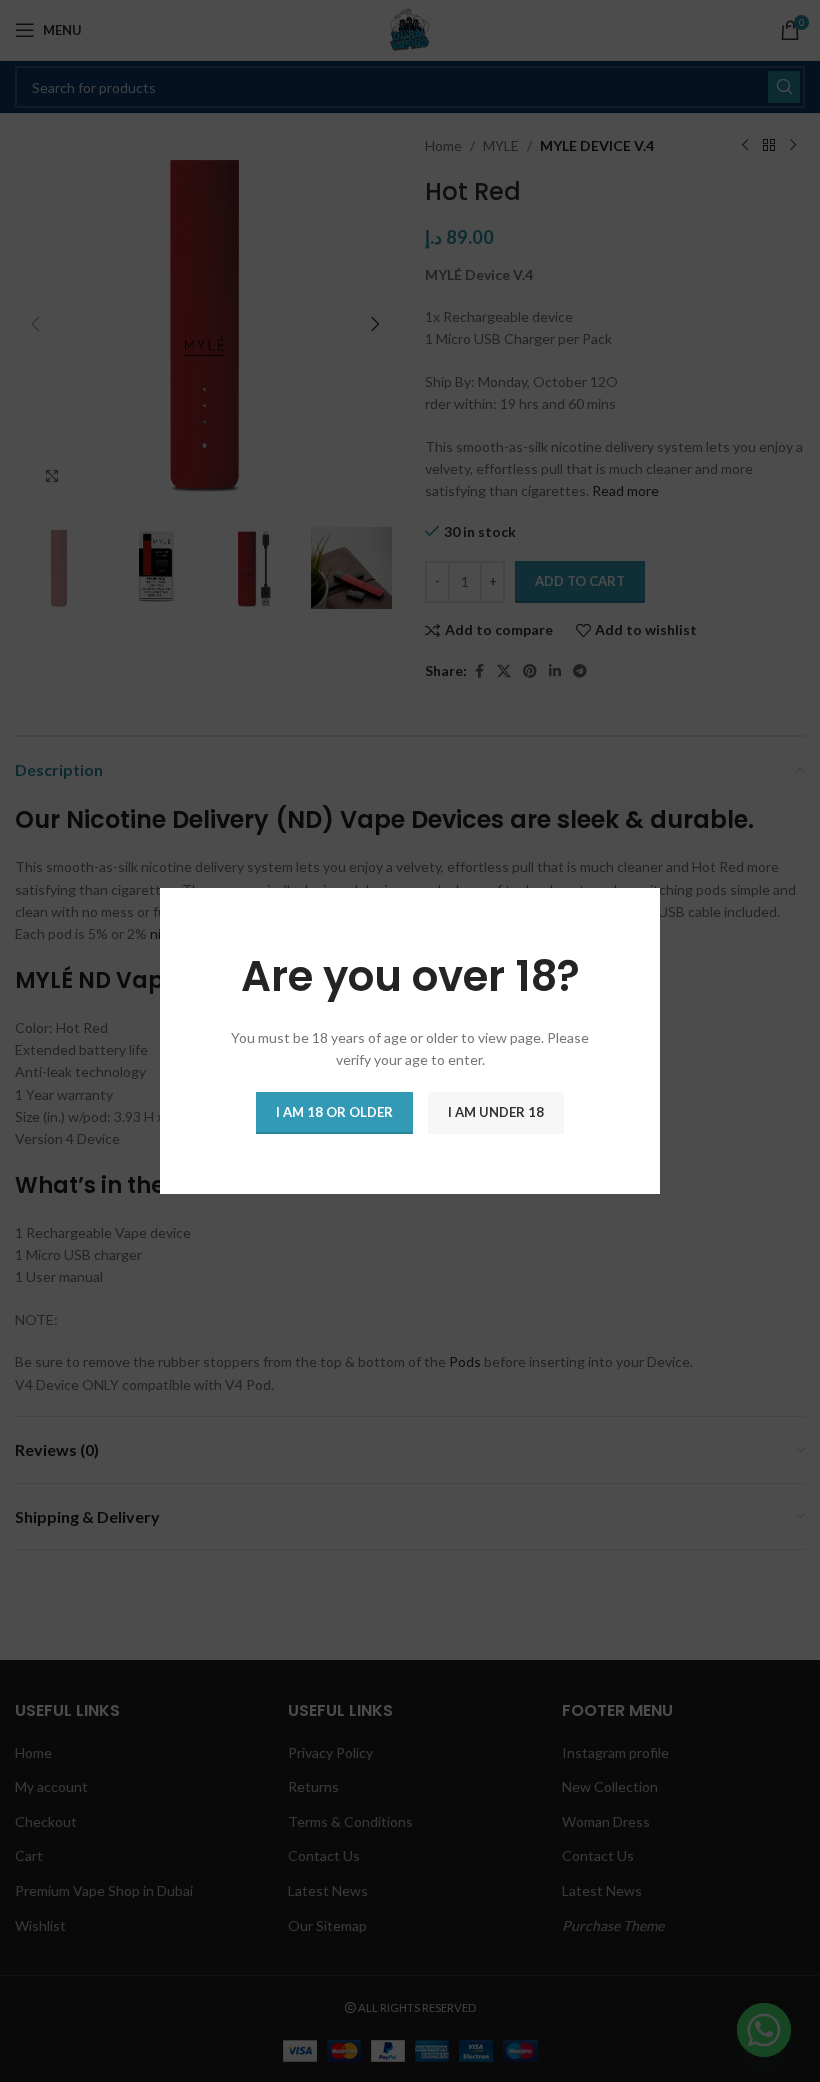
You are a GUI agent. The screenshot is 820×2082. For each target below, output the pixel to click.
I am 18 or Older (334, 1112)
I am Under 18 (496, 1112)
